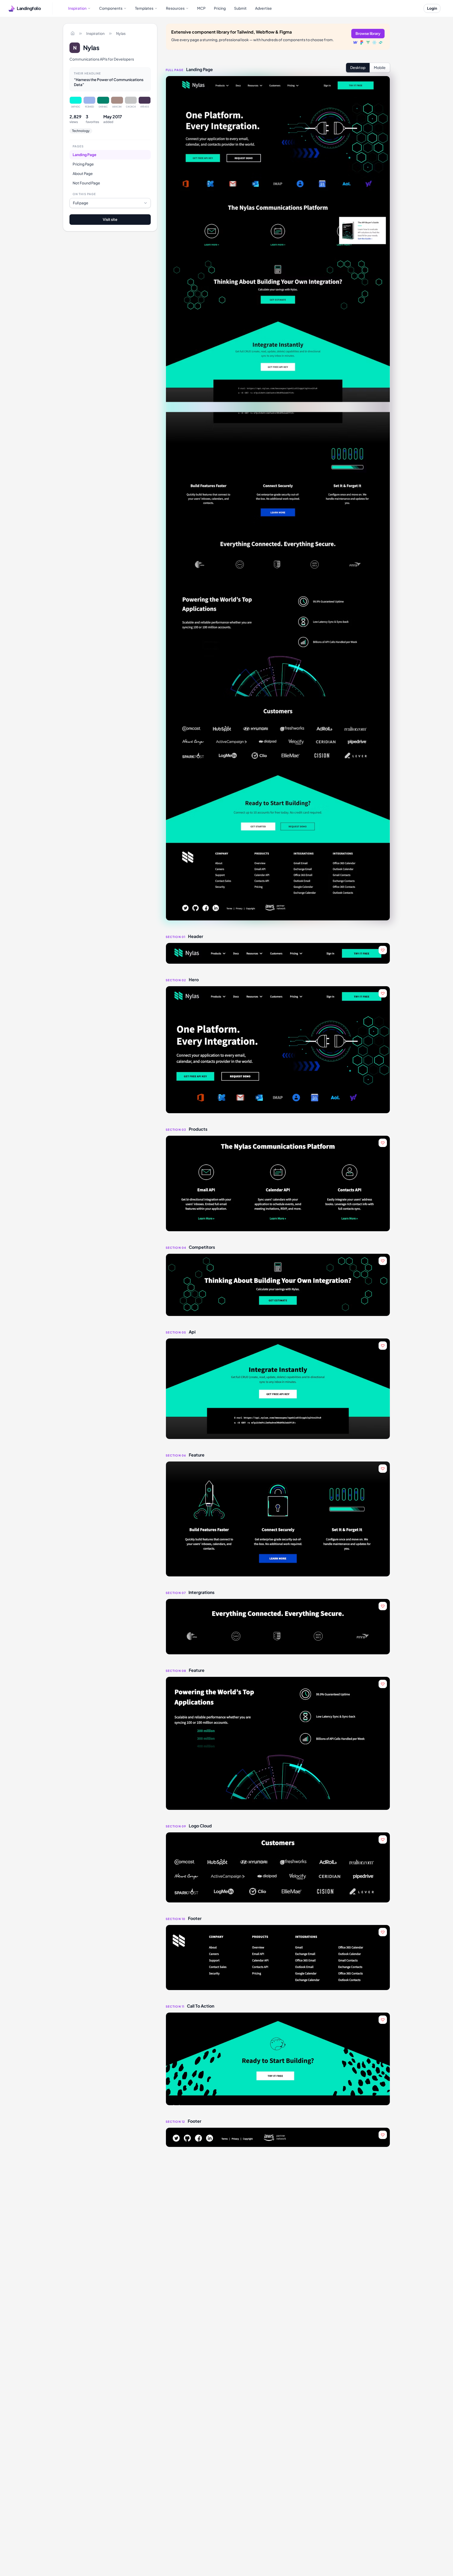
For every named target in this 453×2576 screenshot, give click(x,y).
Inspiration (95, 33)
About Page (83, 174)
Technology (81, 131)
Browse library (368, 33)
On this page (84, 194)
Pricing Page (83, 164)
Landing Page (85, 155)
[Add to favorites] (383, 950)
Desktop (358, 67)
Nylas (121, 33)
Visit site (110, 219)
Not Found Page (86, 183)
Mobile (380, 67)
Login (432, 8)
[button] (278, 953)
